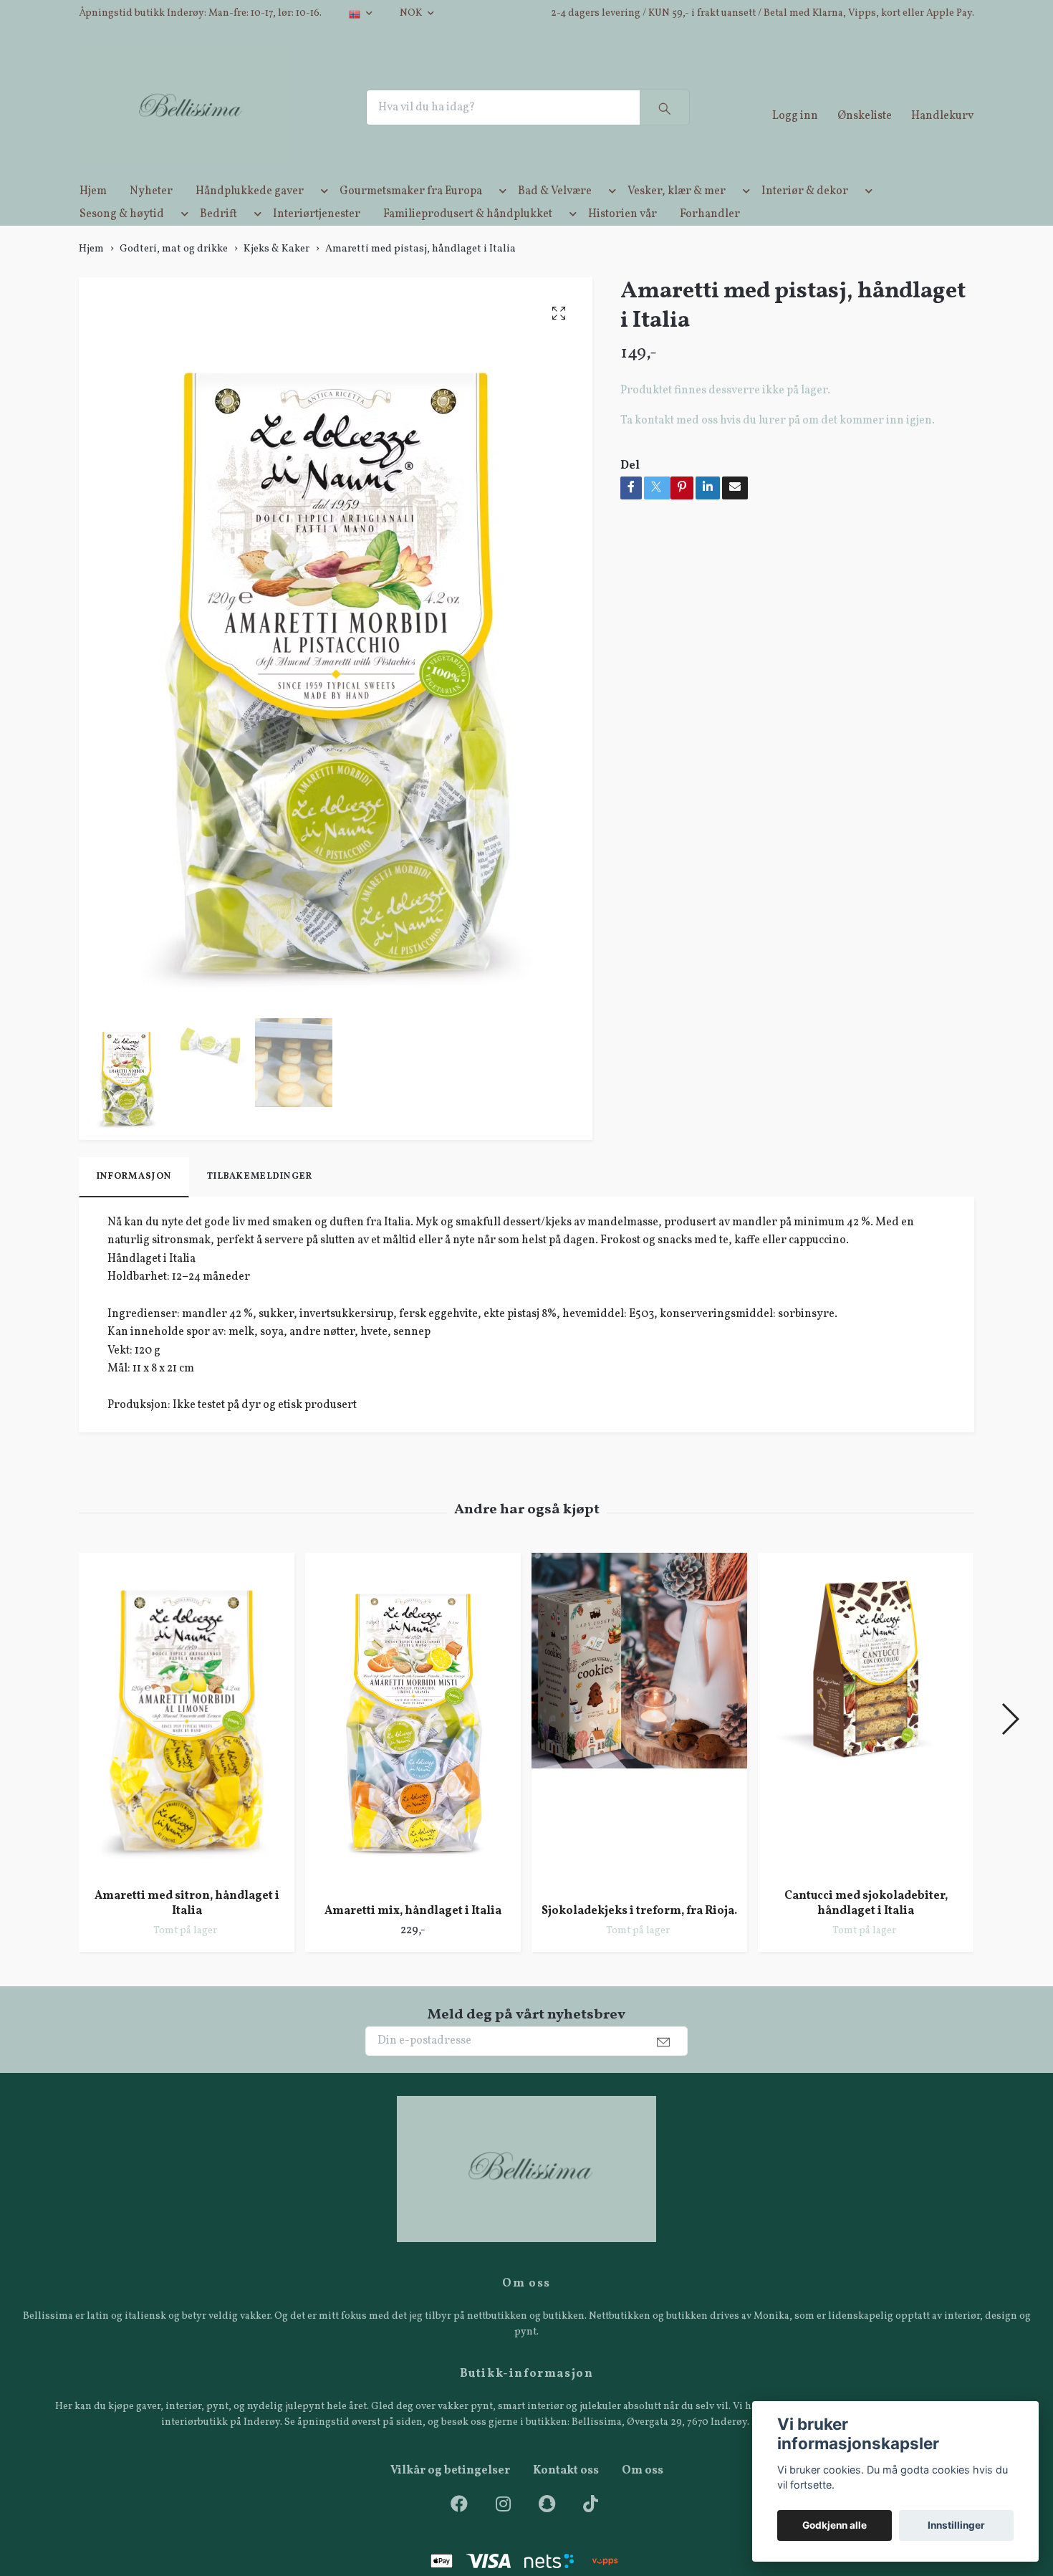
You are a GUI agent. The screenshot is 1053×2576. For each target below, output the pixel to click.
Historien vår (622, 239)
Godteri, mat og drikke (174, 274)
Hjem (93, 216)
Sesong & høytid (122, 239)
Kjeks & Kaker (277, 274)
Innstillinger (956, 2525)
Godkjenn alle (835, 2525)
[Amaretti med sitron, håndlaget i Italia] (187, 1740)
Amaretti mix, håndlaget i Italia (413, 1936)
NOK (412, 13)
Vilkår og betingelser (450, 2496)
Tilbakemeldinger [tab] (260, 1202)
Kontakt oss (566, 2496)
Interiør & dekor (805, 216)
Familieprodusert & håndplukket (468, 239)
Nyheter (151, 216)
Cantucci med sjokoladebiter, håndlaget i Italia (866, 1929)
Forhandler (710, 239)
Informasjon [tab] (134, 1202)
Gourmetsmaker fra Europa (411, 216)
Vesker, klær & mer (677, 216)
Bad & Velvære (555, 216)
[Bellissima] (209, 120)
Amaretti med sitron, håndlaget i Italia (187, 1929)
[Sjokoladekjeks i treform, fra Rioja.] (639, 1748)
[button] (322, 219)
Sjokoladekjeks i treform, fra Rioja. (639, 1936)
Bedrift (218, 239)
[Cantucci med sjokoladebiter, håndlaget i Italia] (866, 1740)
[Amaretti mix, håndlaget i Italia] (413, 1748)
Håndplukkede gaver (250, 216)
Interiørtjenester (317, 239)
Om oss (643, 2496)
